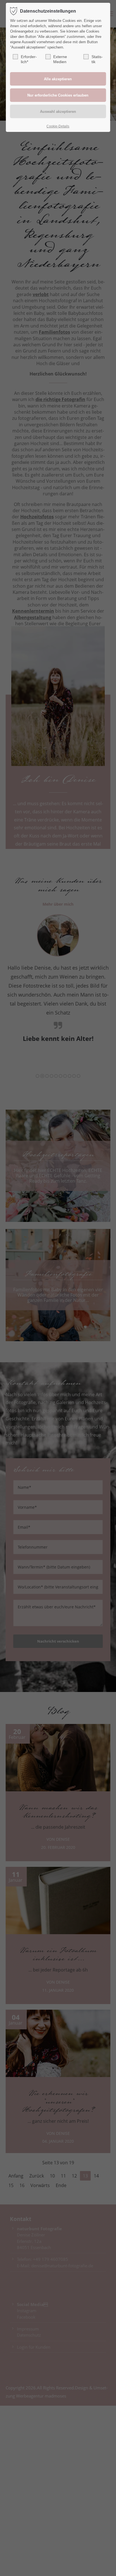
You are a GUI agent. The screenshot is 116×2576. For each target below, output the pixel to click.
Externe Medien (60, 59)
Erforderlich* (29, 59)
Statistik (97, 59)
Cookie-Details (58, 126)
